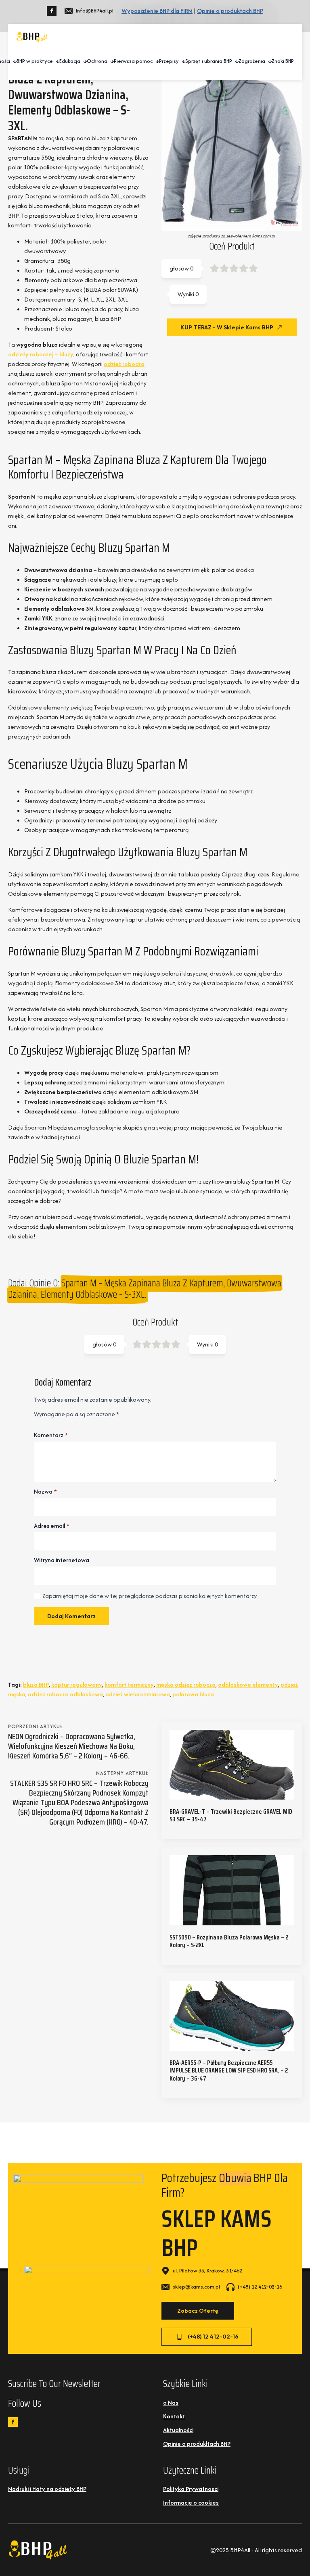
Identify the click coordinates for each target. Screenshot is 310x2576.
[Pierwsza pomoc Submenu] (156, 61)
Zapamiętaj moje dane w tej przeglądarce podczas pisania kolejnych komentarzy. (150, 1596)
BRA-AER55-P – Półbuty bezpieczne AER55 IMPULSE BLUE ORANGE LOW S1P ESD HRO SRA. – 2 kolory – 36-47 (229, 2070)
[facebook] (52, 11)
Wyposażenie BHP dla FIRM (157, 11)
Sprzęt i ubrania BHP (209, 61)
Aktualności (178, 2430)
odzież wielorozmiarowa (138, 1694)
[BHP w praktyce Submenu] (56, 61)
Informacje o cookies (191, 2502)
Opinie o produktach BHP (230, 11)
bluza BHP (36, 1684)
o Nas (171, 2402)
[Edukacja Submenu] (84, 61)
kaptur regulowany (77, 1684)
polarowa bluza (193, 1694)
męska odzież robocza (186, 1684)
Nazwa (45, 1492)
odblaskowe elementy (248, 1684)
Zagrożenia (252, 61)
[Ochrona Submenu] (111, 61)
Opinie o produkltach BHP (197, 2444)
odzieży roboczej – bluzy (41, 354)
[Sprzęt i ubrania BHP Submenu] (235, 61)
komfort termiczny (129, 1684)
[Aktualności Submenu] (13, 61)
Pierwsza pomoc (133, 61)
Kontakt (174, 2416)
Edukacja (70, 61)
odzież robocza (124, 364)
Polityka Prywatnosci (191, 2489)
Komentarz (51, 1435)
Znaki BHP (283, 61)
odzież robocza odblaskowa (65, 1694)
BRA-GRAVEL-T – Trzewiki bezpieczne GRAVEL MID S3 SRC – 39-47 (231, 1815)
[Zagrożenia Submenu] (268, 61)
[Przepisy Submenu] (182, 61)
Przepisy (169, 61)
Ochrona (97, 61)
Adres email (52, 1526)
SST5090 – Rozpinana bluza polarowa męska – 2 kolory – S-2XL (229, 1941)
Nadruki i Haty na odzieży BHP (47, 2489)
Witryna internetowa (62, 1560)
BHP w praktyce (35, 61)
